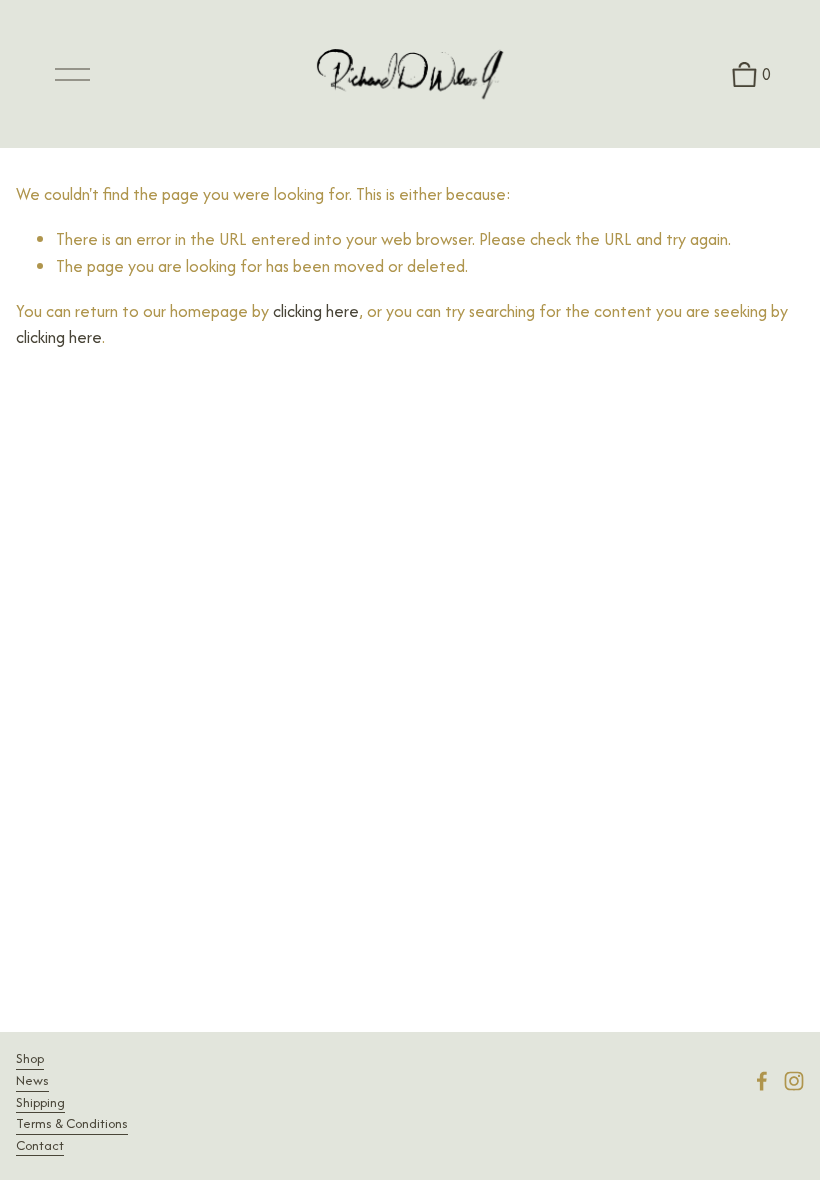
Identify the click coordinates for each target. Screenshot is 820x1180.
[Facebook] (762, 1081)
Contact (40, 1145)
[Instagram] (794, 1081)
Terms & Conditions (72, 1123)
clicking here (316, 311)
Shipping (40, 1102)
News (32, 1080)
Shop (30, 1058)
